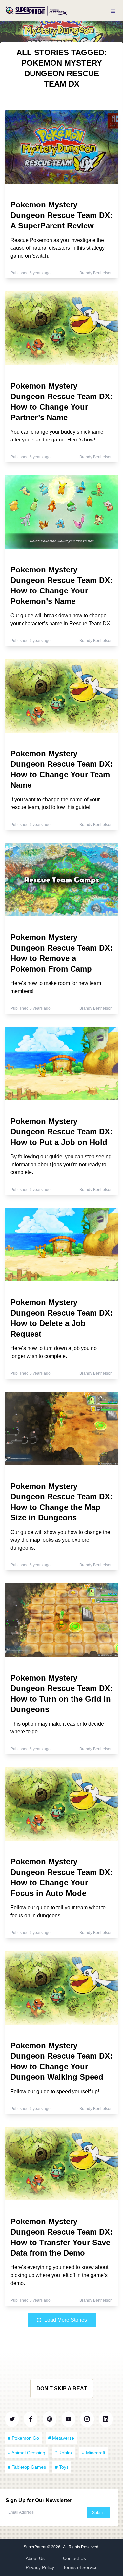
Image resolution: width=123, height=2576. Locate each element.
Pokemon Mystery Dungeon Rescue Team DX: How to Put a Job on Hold (61, 1132)
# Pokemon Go (23, 2438)
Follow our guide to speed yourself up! (55, 2091)
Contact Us (74, 2558)
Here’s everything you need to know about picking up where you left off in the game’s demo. (59, 2275)
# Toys (62, 2467)
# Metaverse (61, 2438)
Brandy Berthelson (96, 273)
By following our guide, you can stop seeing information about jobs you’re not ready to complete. (61, 1164)
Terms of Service (80, 2567)
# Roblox (64, 2453)
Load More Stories (66, 2320)
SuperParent (35, 2547)
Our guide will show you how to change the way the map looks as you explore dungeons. (60, 1540)
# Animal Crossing (27, 2453)
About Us (35, 2558)
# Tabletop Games (27, 2467)
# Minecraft (94, 2453)
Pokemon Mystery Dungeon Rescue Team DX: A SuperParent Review (61, 215)
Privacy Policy (40, 2567)
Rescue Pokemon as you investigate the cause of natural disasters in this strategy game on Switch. (58, 248)
